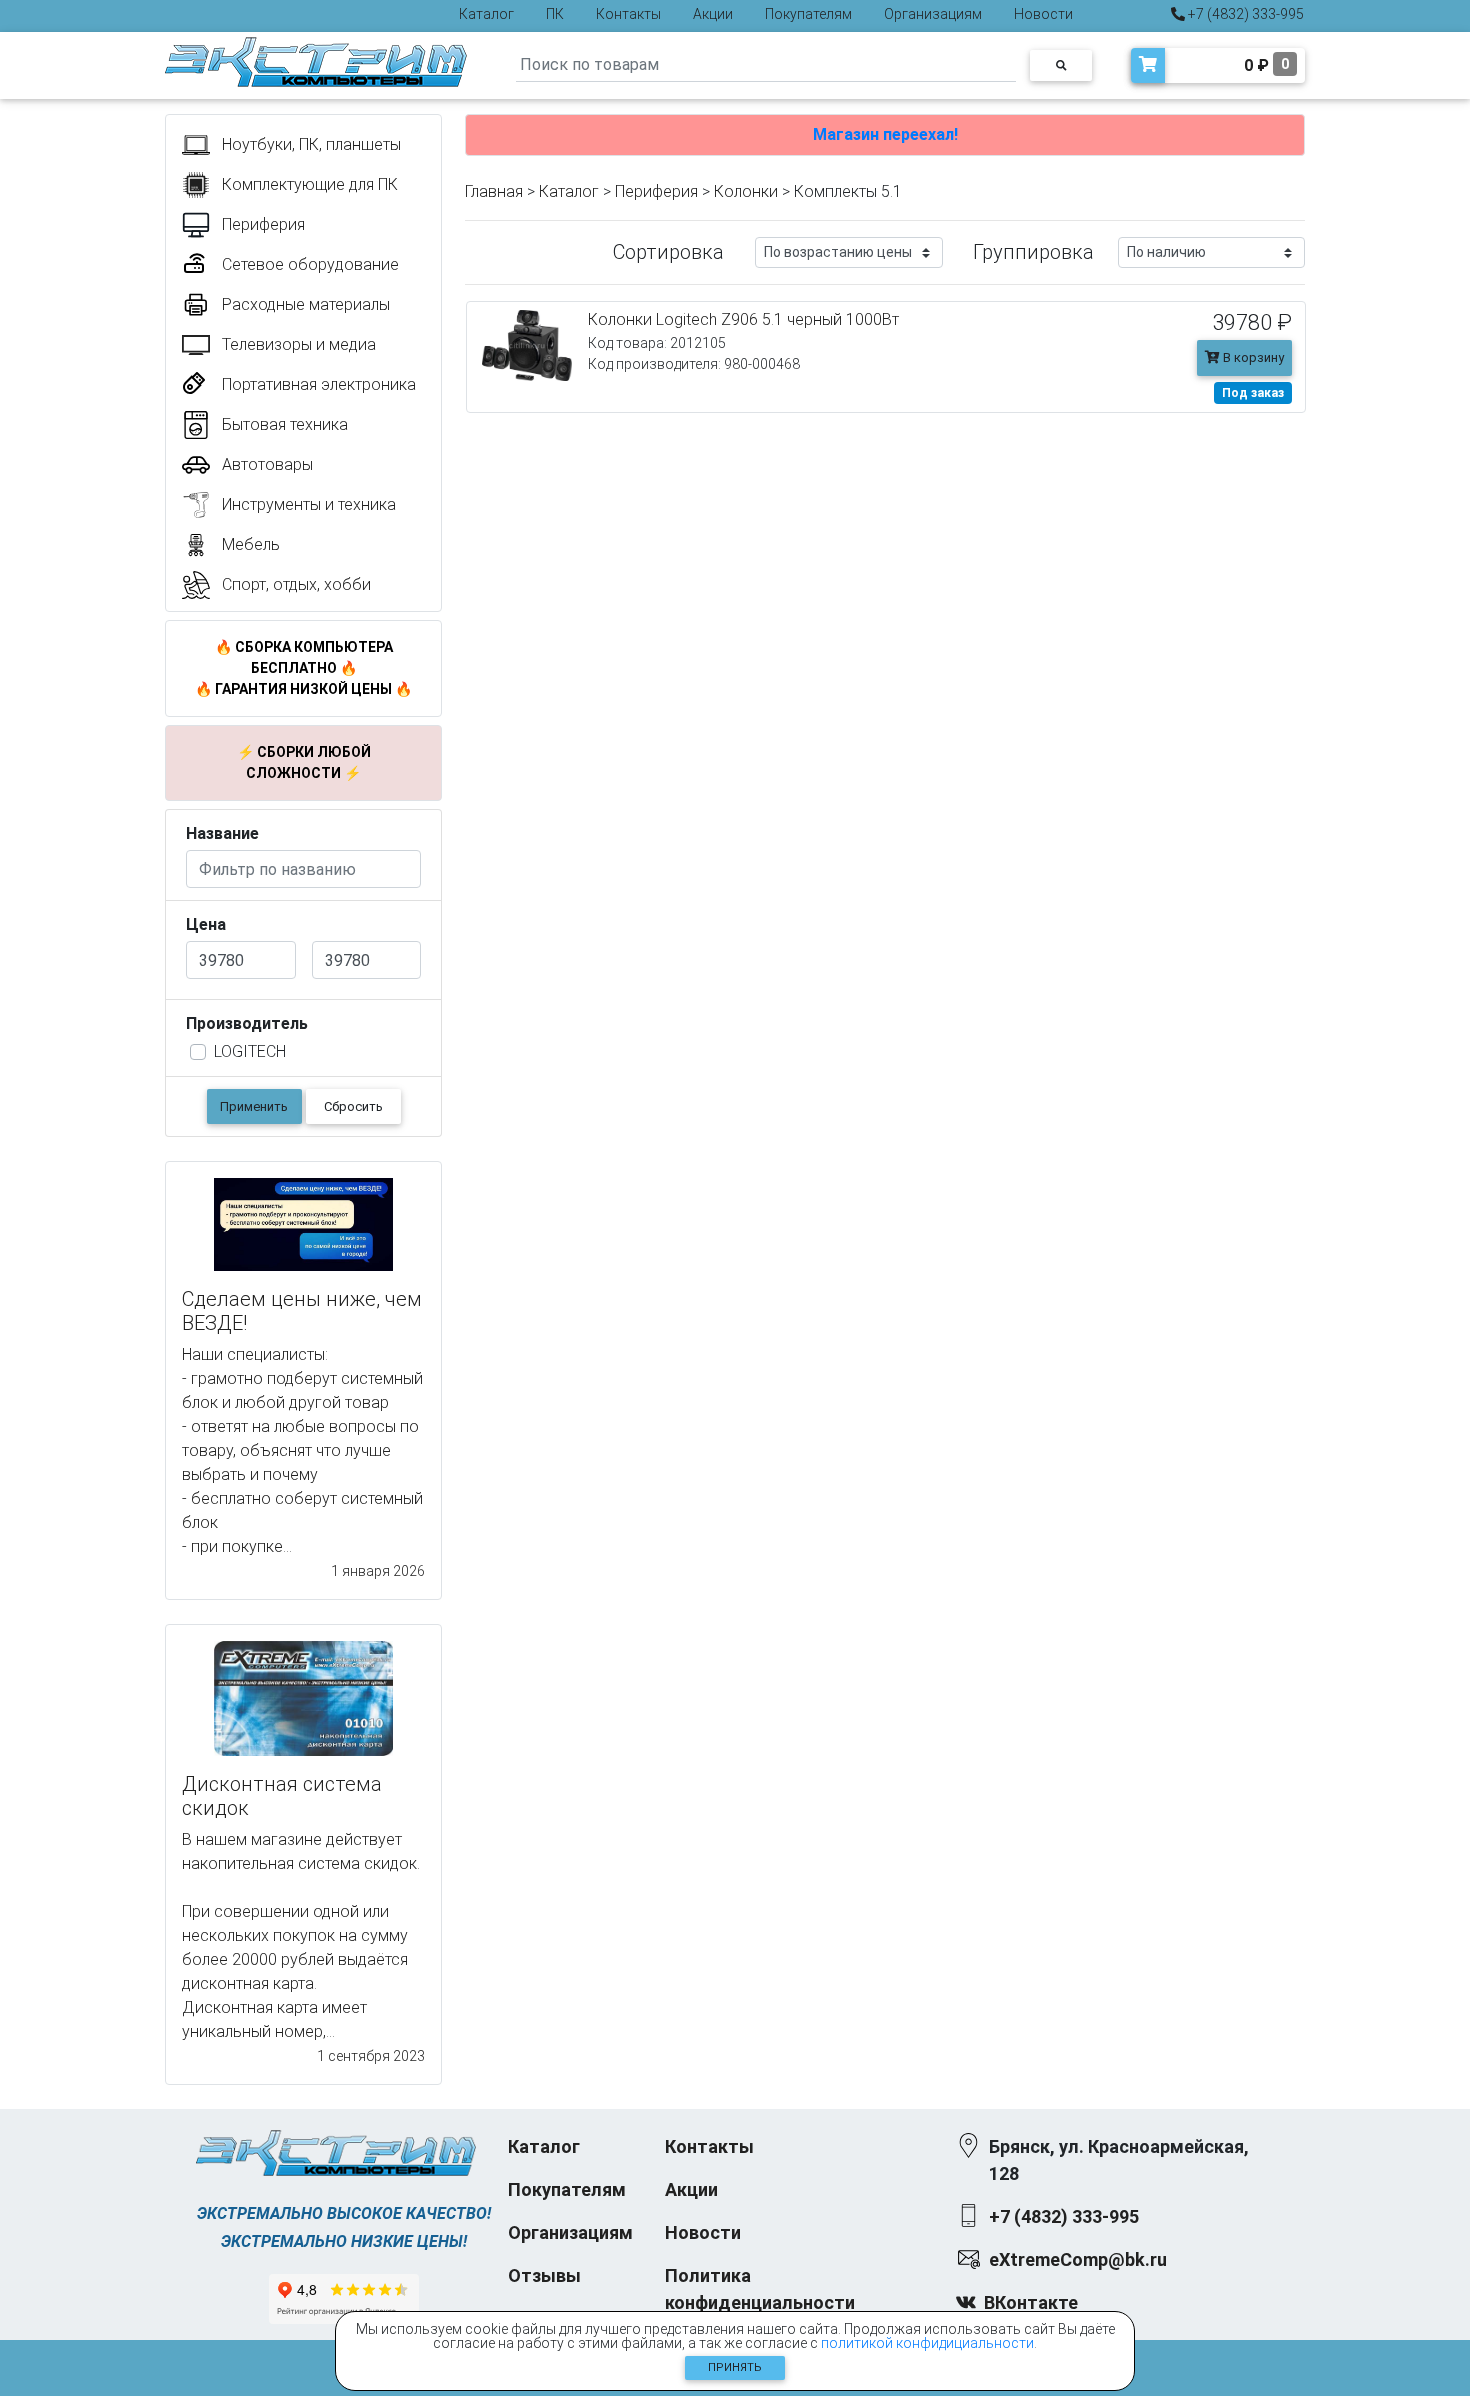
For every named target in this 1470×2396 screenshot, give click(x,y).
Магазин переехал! (885, 134)
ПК (555, 14)
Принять (735, 2367)
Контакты (628, 14)
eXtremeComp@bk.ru (1078, 2259)
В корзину (1252, 357)
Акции (713, 14)
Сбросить (353, 1106)
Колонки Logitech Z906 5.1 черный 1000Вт (743, 319)
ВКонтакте (1031, 2302)
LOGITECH (250, 1051)
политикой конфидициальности (927, 2343)
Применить (254, 1106)
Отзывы (544, 2275)
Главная (494, 191)
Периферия (656, 191)
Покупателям (808, 14)
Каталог (486, 14)
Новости (1043, 14)
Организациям (933, 14)
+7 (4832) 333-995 (1244, 14)
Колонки (746, 191)
